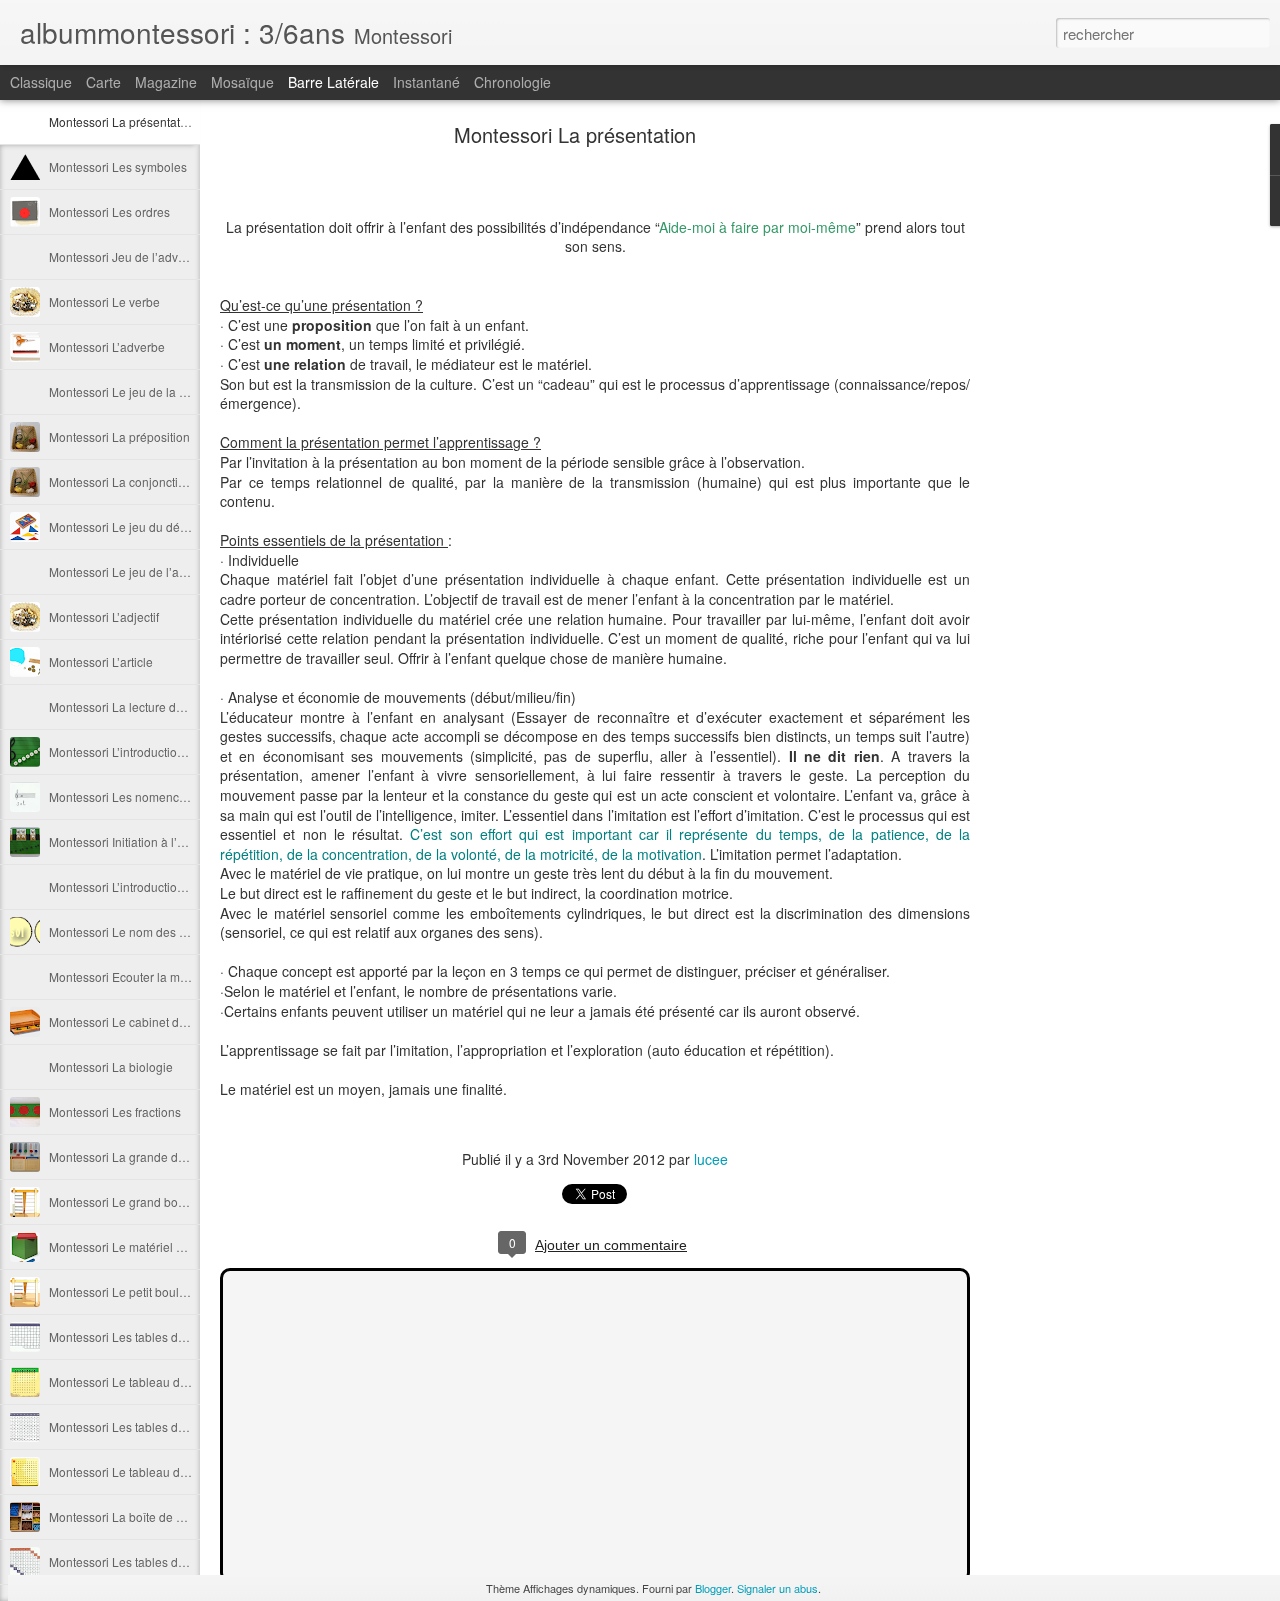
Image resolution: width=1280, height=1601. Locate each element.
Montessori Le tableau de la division (147, 1381)
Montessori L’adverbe (107, 346)
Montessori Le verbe (104, 301)
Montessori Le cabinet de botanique (146, 1021)
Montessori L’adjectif (104, 616)
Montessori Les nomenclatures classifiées (162, 796)
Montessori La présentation (123, 121)
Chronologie (512, 82)
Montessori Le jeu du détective (132, 526)
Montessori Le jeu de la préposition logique (166, 391)
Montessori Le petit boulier (121, 1291)
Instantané (426, 82)
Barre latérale (333, 82)
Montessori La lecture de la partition (146, 706)
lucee (711, 1159)
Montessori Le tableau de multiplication (155, 1471)
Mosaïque (242, 82)
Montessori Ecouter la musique (133, 976)
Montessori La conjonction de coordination (164, 481)
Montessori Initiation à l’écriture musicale (159, 841)
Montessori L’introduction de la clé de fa (156, 751)
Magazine (166, 82)
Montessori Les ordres (109, 211)
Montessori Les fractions (115, 1111)
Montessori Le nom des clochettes (141, 931)
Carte (103, 82)
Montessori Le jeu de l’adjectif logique (152, 571)
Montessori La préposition (119, 436)
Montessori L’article (101, 661)
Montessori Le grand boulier (125, 1201)
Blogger (713, 1588)
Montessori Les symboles (118, 166)
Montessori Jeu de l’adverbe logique (148, 256)
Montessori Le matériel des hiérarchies (154, 1246)
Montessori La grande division (131, 1156)
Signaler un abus (777, 1588)
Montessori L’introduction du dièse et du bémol (175, 886)
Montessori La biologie (111, 1066)
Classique (41, 82)
